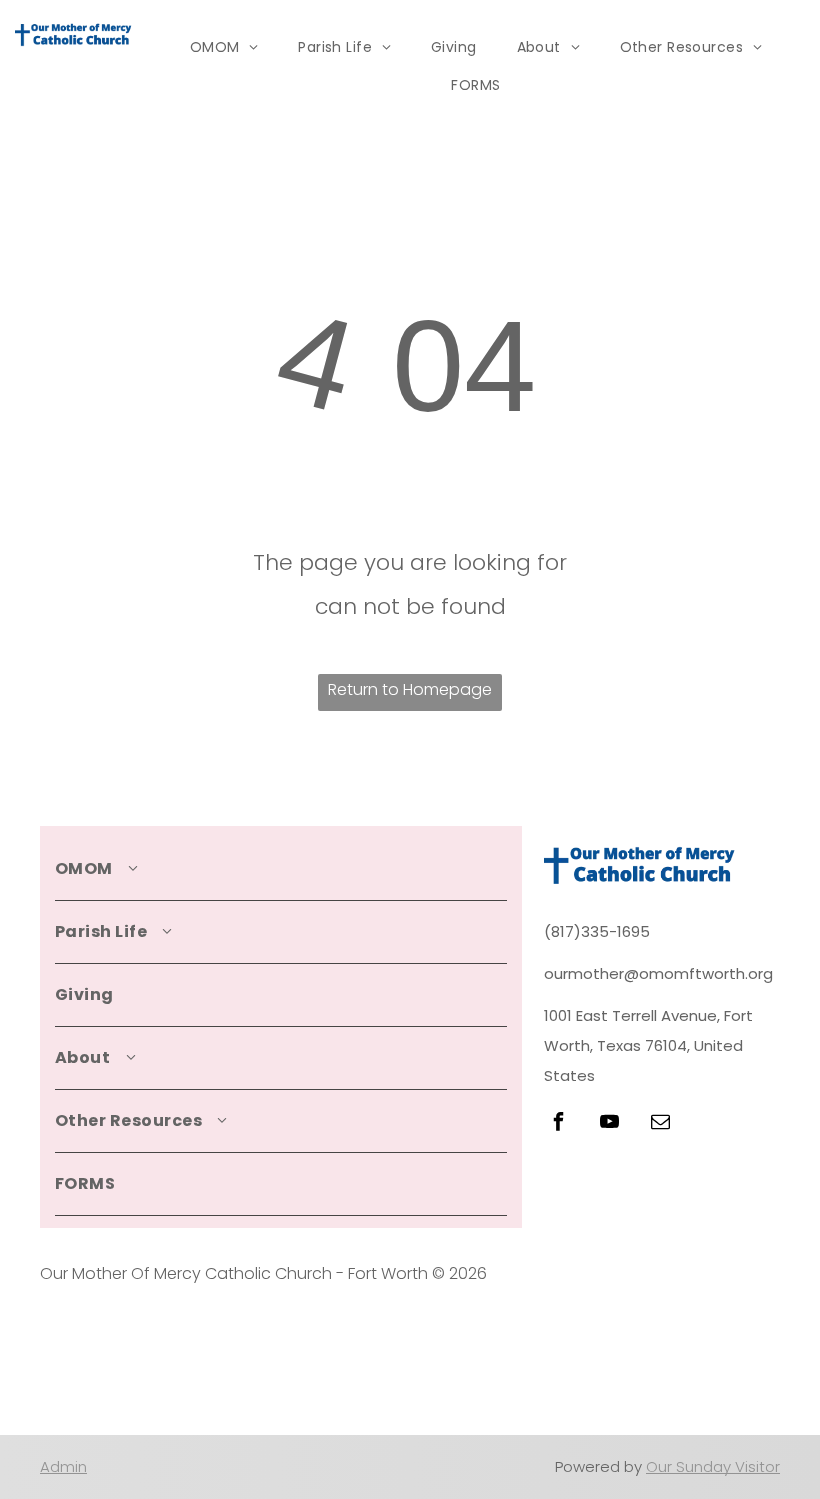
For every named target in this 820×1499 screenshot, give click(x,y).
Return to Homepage (410, 689)
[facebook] (558, 1124)
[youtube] (609, 1124)
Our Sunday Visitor (713, 1466)
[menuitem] (224, 47)
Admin (63, 1466)
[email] (660, 1124)
